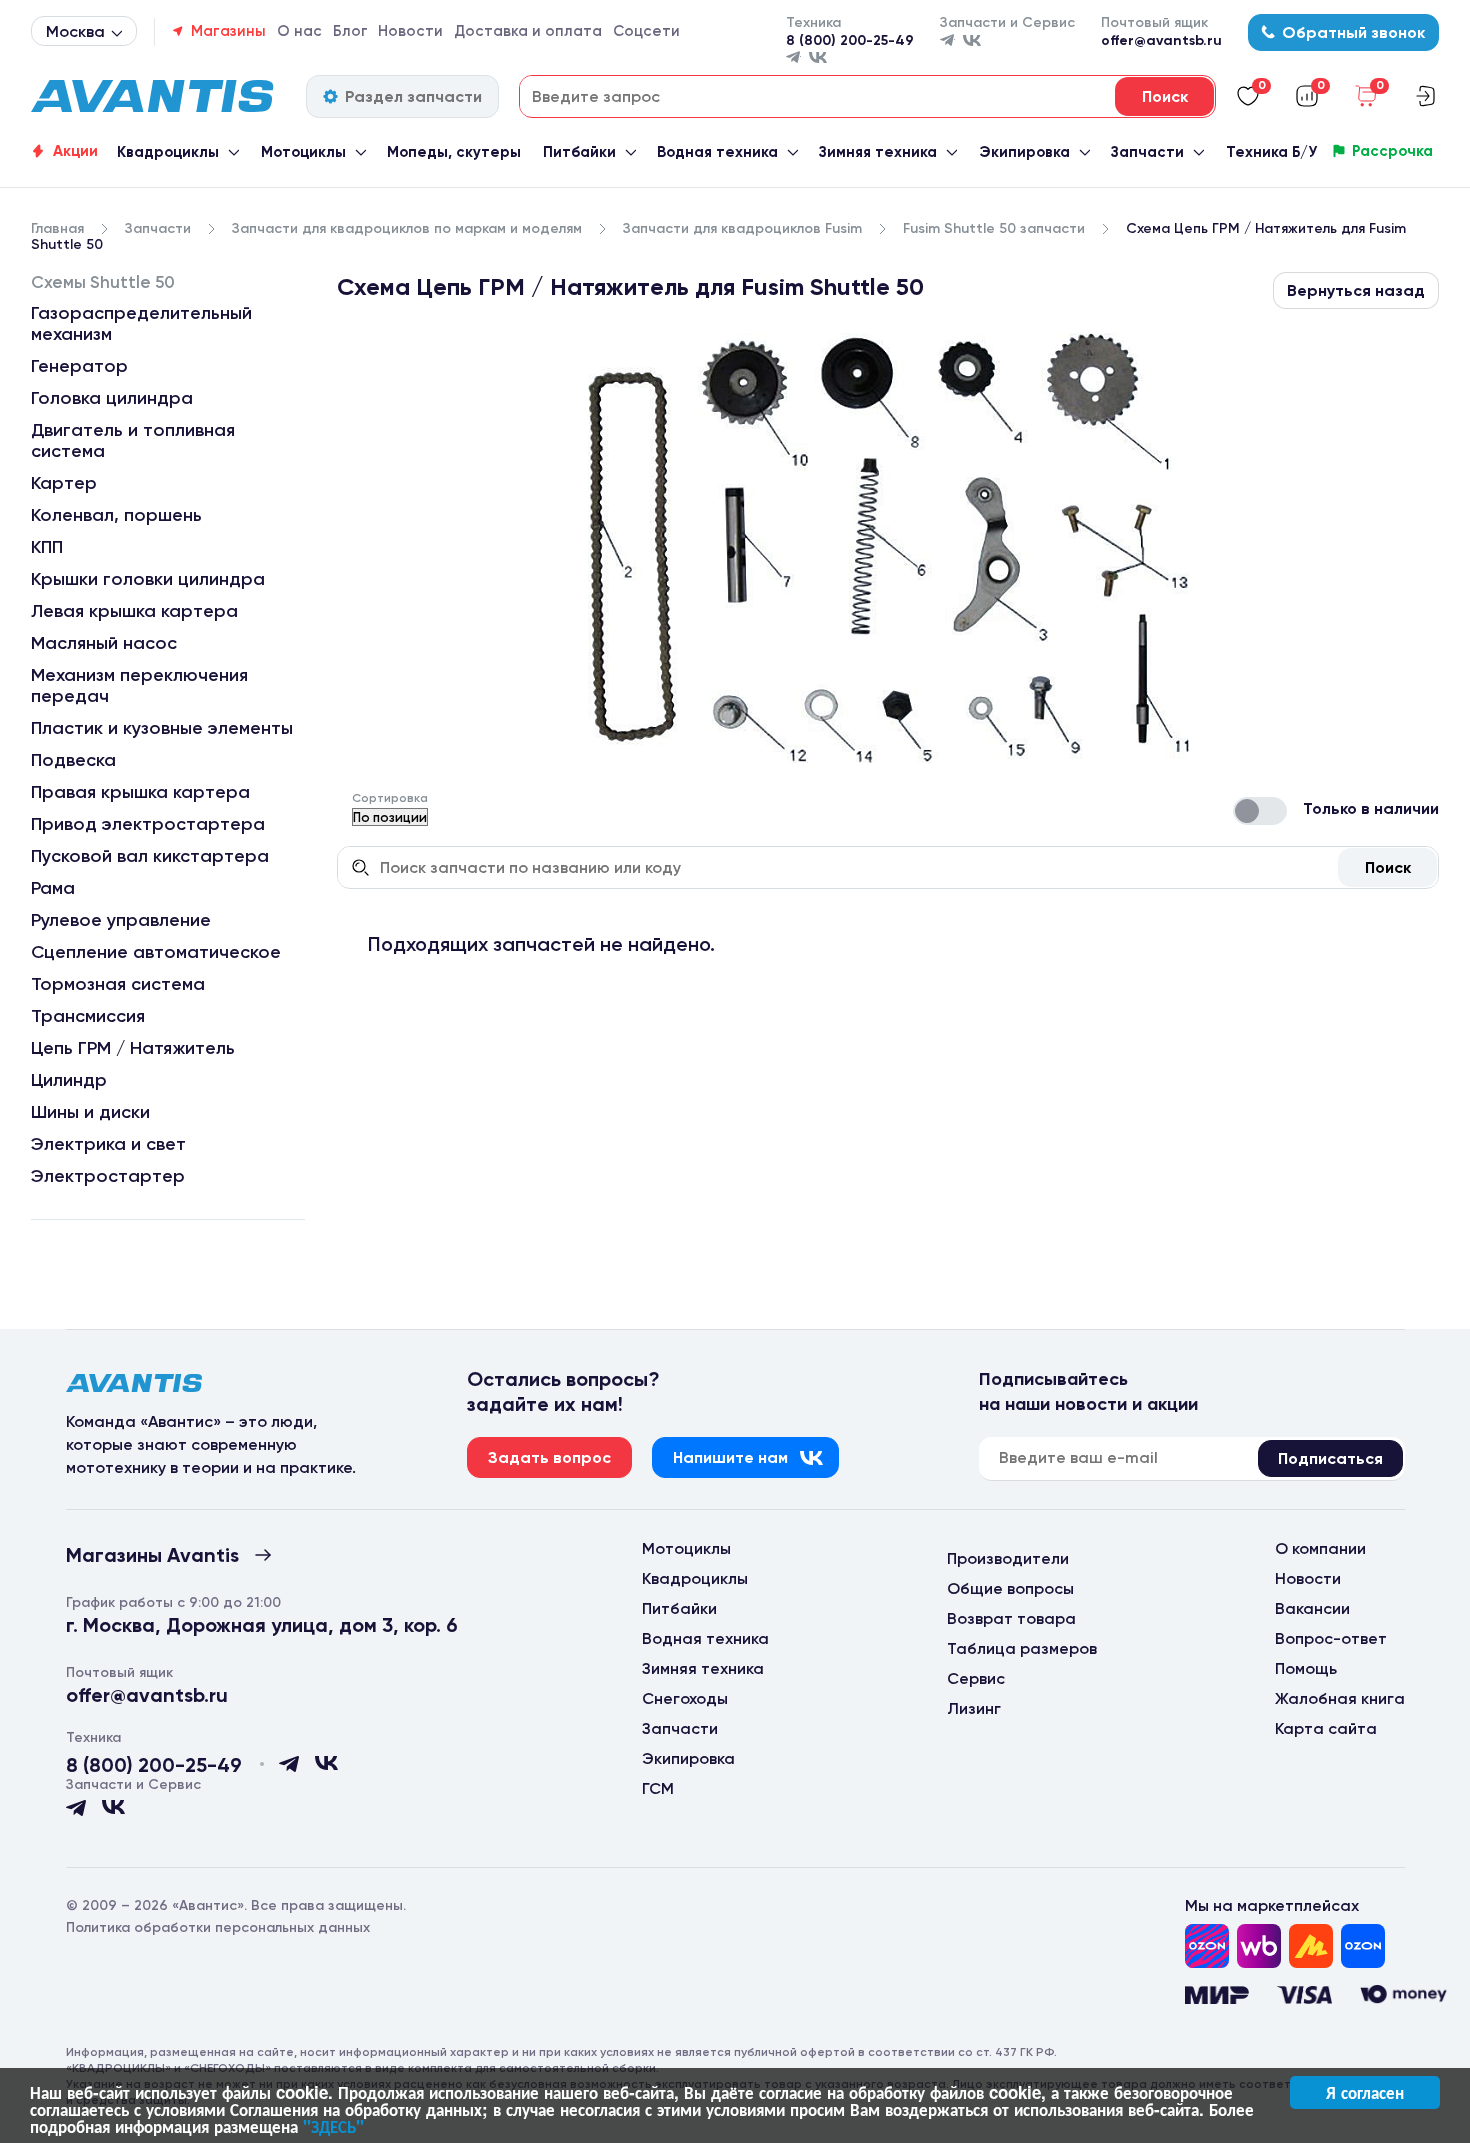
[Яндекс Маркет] (1311, 1946)
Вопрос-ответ (1331, 1638)
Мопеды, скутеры (454, 152)
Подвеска (73, 760)
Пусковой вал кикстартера (150, 856)
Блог (350, 31)
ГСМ (658, 1788)
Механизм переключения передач (139, 685)
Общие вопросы (1010, 1588)
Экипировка (1024, 152)
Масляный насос (104, 643)
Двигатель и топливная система (133, 440)
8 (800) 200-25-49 (850, 40)
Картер (64, 483)
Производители (1008, 1558)
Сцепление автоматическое (156, 952)
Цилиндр (69, 1080)
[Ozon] (1207, 1946)
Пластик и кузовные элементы (162, 728)
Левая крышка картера (134, 611)
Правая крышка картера (140, 792)
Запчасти (1147, 152)
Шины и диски (90, 1112)
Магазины (228, 31)
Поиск (1388, 867)
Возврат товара (1011, 1618)
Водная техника (717, 152)
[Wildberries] (1259, 1946)
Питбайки (579, 152)
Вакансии (1312, 1608)
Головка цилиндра (112, 398)
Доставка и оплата (528, 31)
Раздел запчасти (413, 96)
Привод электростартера (148, 824)
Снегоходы (685, 1698)
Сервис (976, 1678)
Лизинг (974, 1708)
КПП (47, 547)
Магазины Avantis (152, 1555)
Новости (410, 31)
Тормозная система (118, 984)
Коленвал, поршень (116, 515)
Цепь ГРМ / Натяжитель (133, 1048)
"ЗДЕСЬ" (333, 2126)
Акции (75, 151)
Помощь (1306, 1668)
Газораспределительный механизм (141, 323)
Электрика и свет (108, 1144)
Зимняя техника (878, 152)
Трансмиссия (88, 1016)
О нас (299, 31)
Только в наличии (1371, 808)
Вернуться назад (1356, 290)
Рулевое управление (121, 920)
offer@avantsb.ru (1161, 40)
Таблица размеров (1022, 1648)
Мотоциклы (303, 152)
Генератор (79, 366)
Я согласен (1365, 2092)
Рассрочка (1392, 151)
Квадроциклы (168, 152)
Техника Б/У (1271, 152)
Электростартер (108, 1176)
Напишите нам (730, 1457)
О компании (1320, 1548)
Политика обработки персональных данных (218, 1927)
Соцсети (646, 31)
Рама (53, 888)
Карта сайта (1326, 1728)
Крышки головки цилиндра (148, 579)
